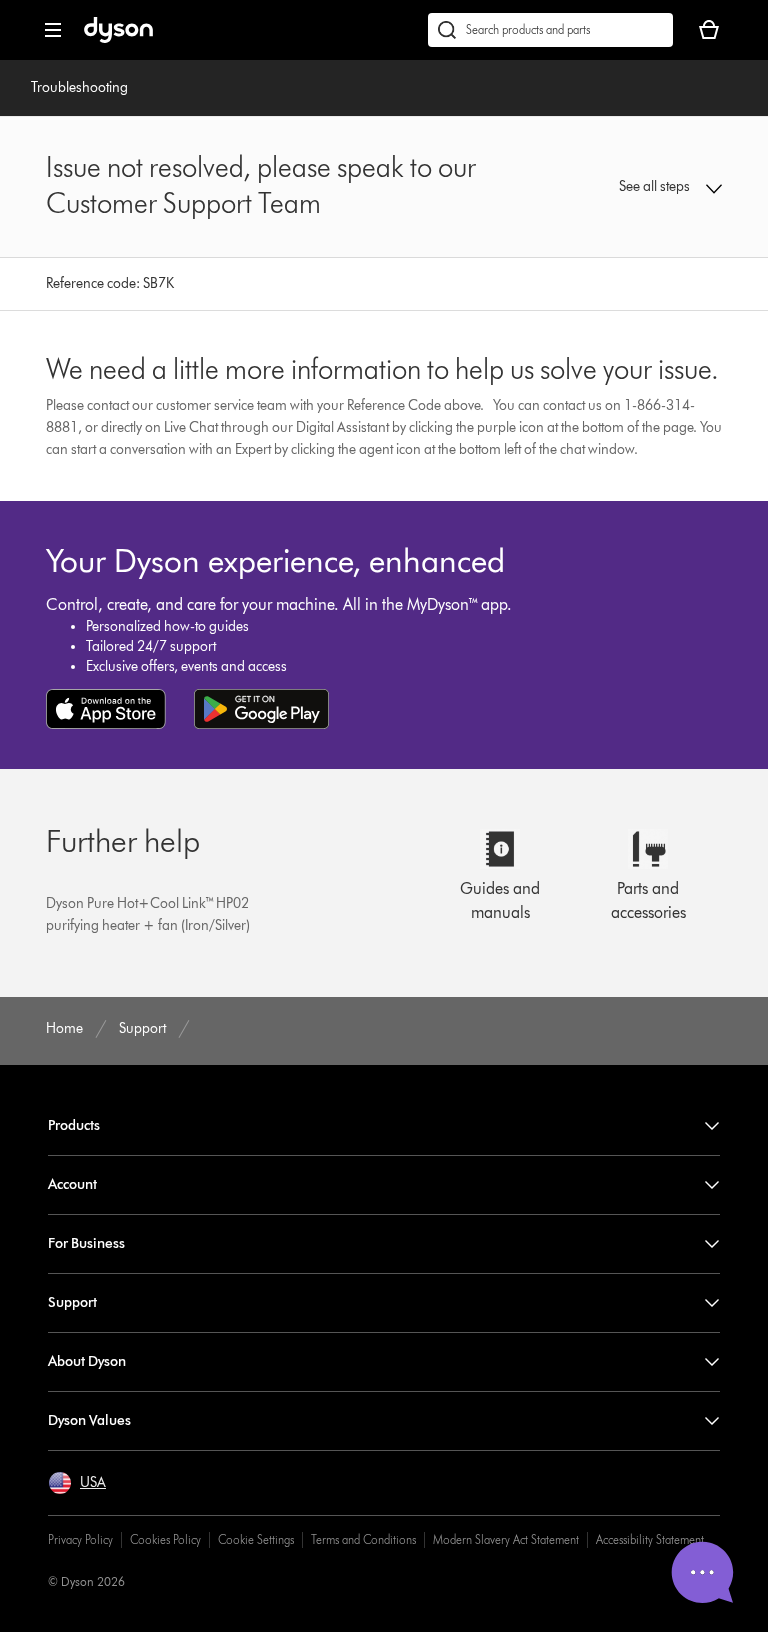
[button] (661, 187)
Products (74, 1125)
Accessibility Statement (650, 1539)
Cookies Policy (165, 1539)
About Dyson (87, 1361)
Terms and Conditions (363, 1539)
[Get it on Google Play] (261, 709)
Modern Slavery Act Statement (506, 1539)
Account (72, 1184)
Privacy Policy (80, 1539)
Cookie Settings (256, 1539)
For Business (86, 1243)
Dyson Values (89, 1420)
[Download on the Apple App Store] (106, 709)
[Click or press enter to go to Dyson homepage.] (118, 38)
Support (72, 1302)
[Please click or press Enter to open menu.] (53, 30)
